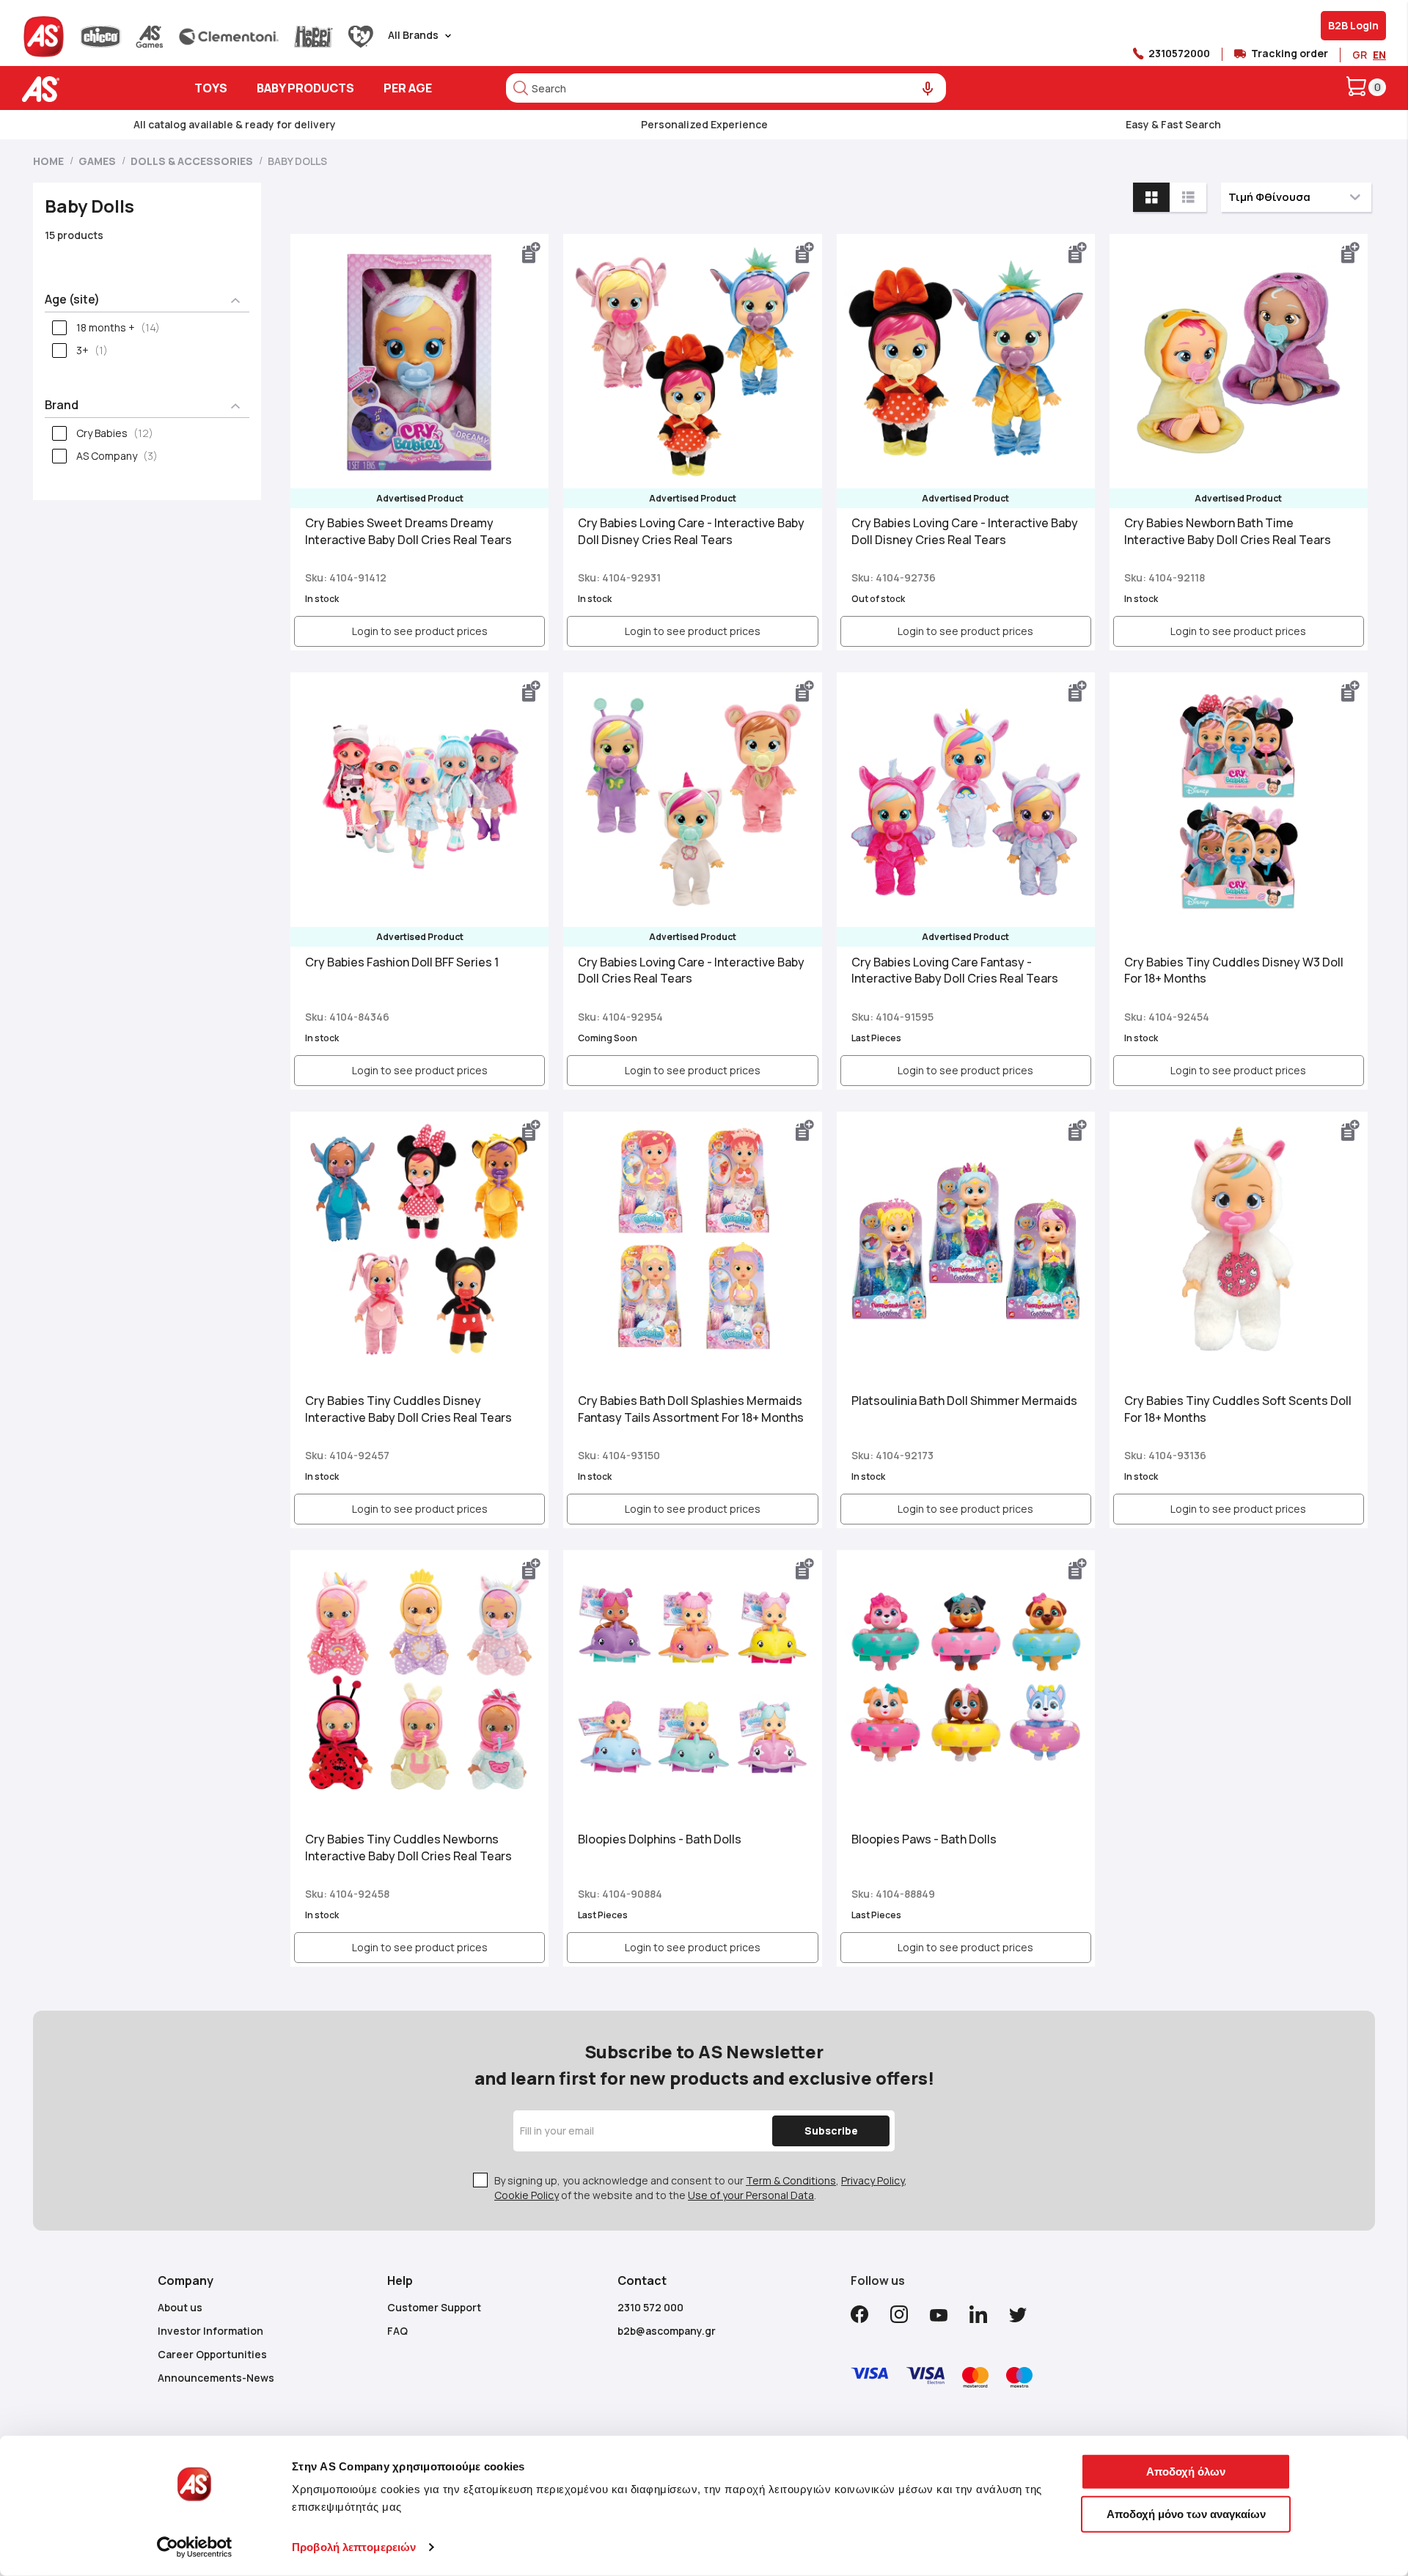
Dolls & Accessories (193, 161)
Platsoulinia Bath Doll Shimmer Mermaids (964, 1401)
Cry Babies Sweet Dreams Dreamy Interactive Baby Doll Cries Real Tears (408, 531)
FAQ (397, 2331)
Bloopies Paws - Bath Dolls (924, 1839)
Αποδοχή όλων (1186, 2472)
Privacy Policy (873, 2180)
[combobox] (726, 88)
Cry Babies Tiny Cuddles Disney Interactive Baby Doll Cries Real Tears (408, 1409)
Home (49, 161)
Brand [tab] (62, 405)
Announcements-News (216, 2378)
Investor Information (210, 2331)
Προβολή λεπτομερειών (354, 2547)
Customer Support (434, 2307)
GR (1360, 55)
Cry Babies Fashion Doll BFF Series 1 (402, 962)
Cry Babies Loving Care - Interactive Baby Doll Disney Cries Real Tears (691, 531)
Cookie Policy (527, 2195)
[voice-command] (928, 89)
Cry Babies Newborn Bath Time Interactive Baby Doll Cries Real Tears (1228, 531)
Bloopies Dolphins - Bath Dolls (660, 1839)
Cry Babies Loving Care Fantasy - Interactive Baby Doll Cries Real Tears (955, 970)
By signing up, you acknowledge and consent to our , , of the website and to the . (701, 2188)
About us (180, 2307)
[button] (532, 253)
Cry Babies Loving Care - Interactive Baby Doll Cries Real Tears (691, 970)
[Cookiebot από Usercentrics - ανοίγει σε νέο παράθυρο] (195, 2547)
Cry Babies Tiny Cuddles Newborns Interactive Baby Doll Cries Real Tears (408, 1847)
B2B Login (1353, 25)
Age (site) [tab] (72, 299)
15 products (74, 235)
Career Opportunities (212, 2354)
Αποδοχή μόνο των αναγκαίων (1186, 2513)
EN (1379, 55)
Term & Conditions (791, 2180)
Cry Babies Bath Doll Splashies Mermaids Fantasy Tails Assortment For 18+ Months (691, 1409)
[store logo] (86, 89)
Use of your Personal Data (751, 2195)
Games (98, 161)
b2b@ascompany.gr (667, 2331)
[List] (1188, 197)
